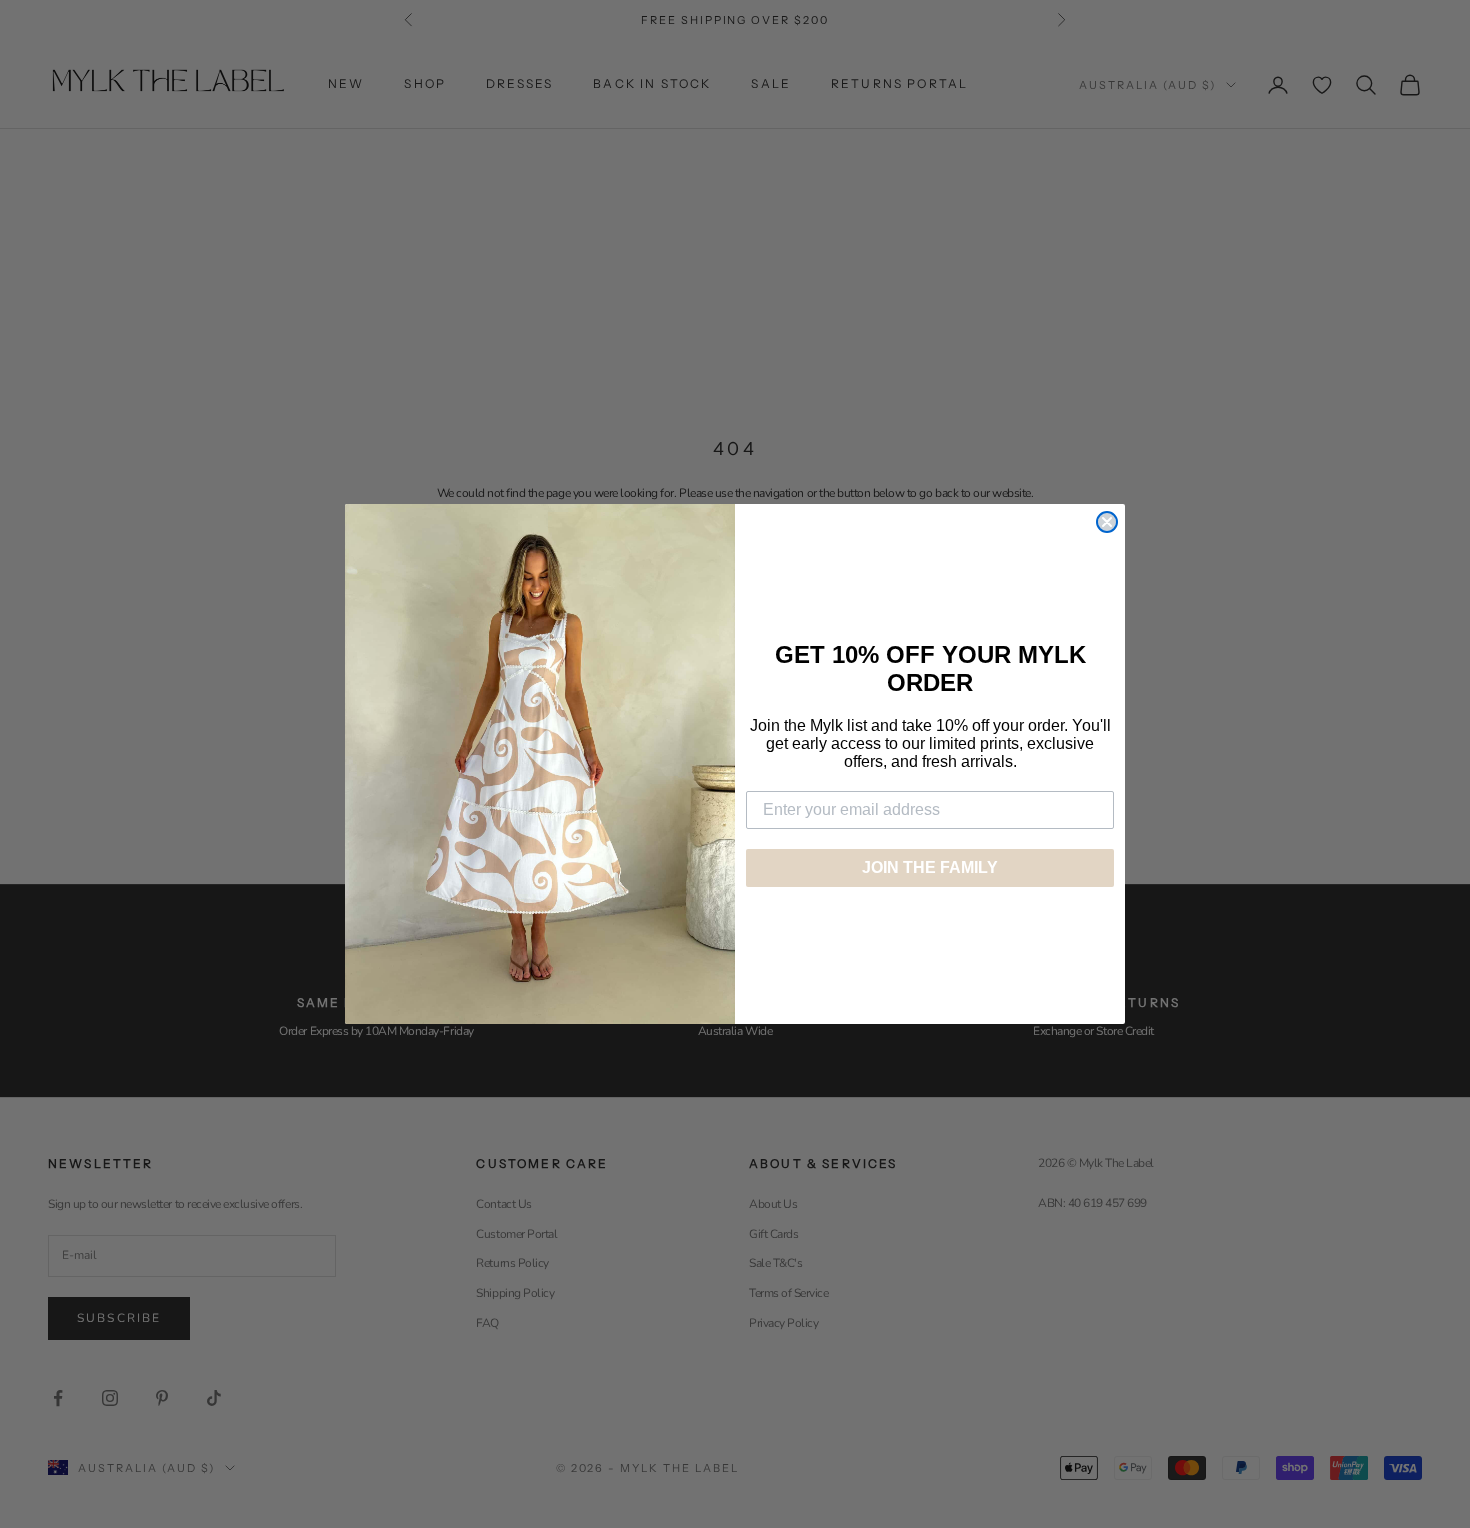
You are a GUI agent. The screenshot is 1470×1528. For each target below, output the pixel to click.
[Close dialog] (1107, 522)
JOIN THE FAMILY (930, 867)
